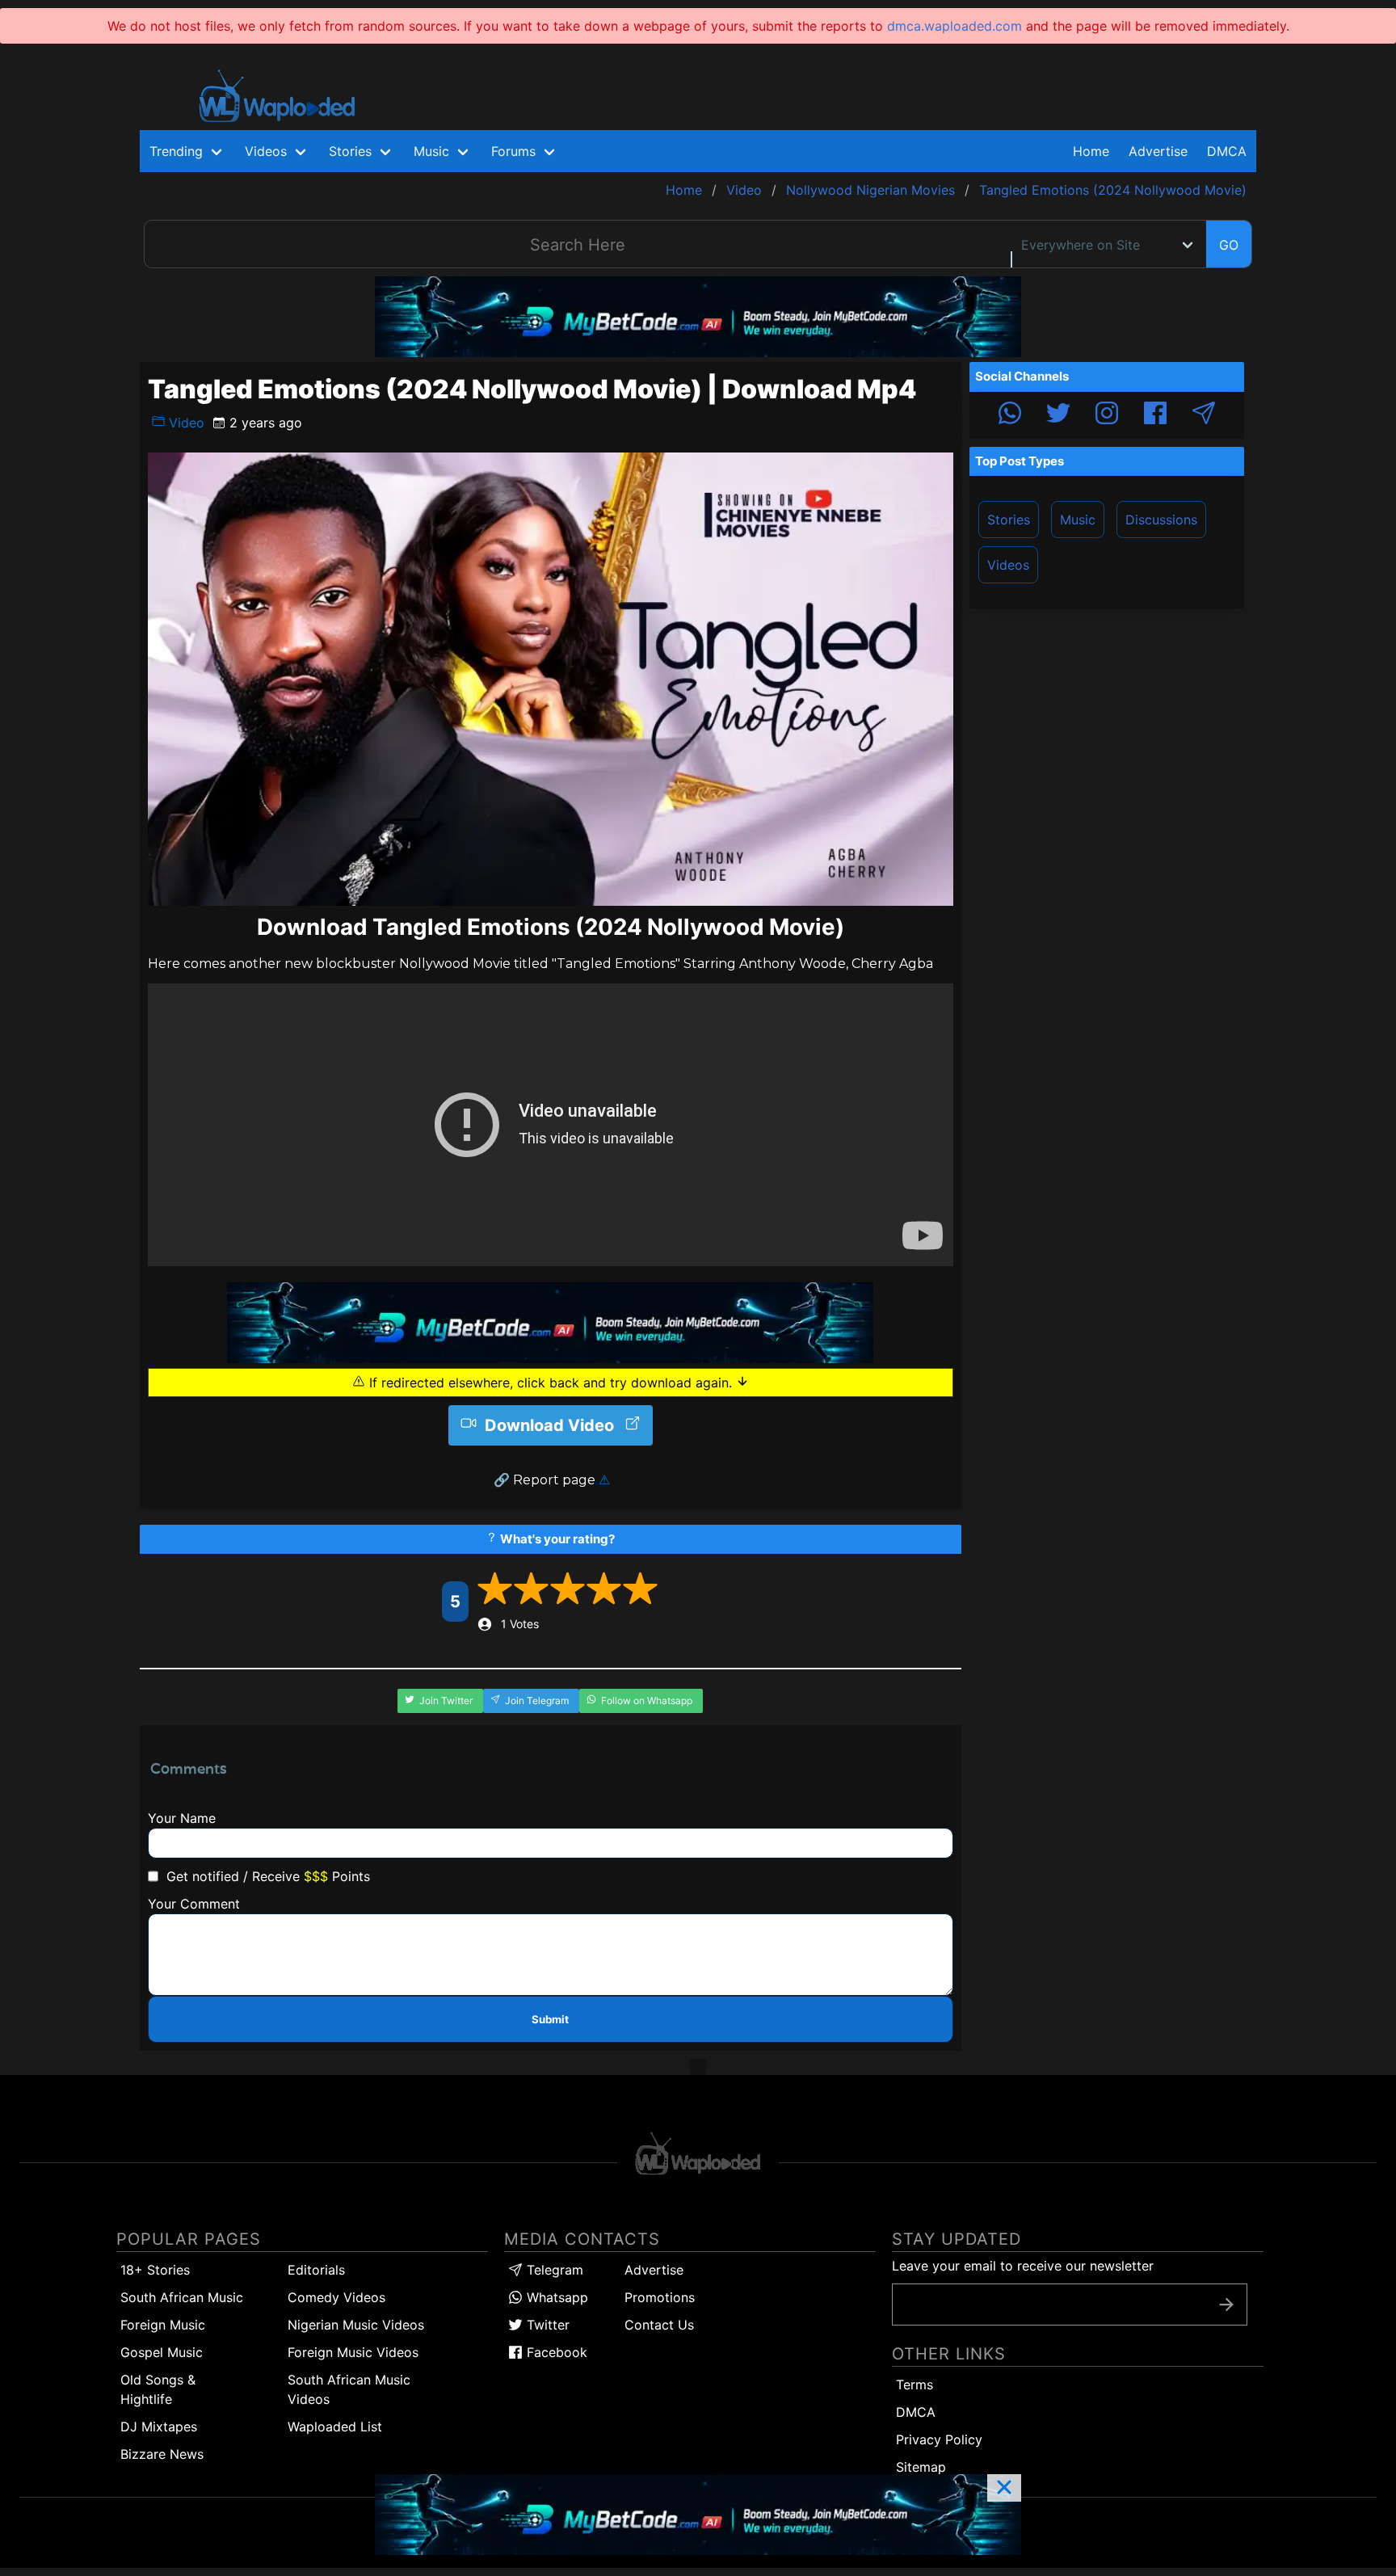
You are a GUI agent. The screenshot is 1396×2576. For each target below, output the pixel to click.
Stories (1009, 520)
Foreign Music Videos (353, 2352)
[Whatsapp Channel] (1010, 415)
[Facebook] (1155, 415)
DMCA (1227, 151)
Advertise (654, 2270)
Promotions (660, 2297)
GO (1229, 245)
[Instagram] (1107, 415)
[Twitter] (1058, 415)
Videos (1008, 565)
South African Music (182, 2297)
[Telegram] (1204, 415)
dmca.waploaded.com (954, 26)
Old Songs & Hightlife (158, 2389)
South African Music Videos (349, 2389)
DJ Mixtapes (159, 2427)
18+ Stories (155, 2270)
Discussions (1161, 520)
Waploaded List (335, 2427)
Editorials (316, 2270)
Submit (550, 2019)
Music (1078, 520)
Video (185, 423)
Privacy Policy (939, 2439)
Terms (915, 2384)
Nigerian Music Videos (356, 2325)
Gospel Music (162, 2352)
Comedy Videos (336, 2297)
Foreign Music (163, 2325)
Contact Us (659, 2325)
